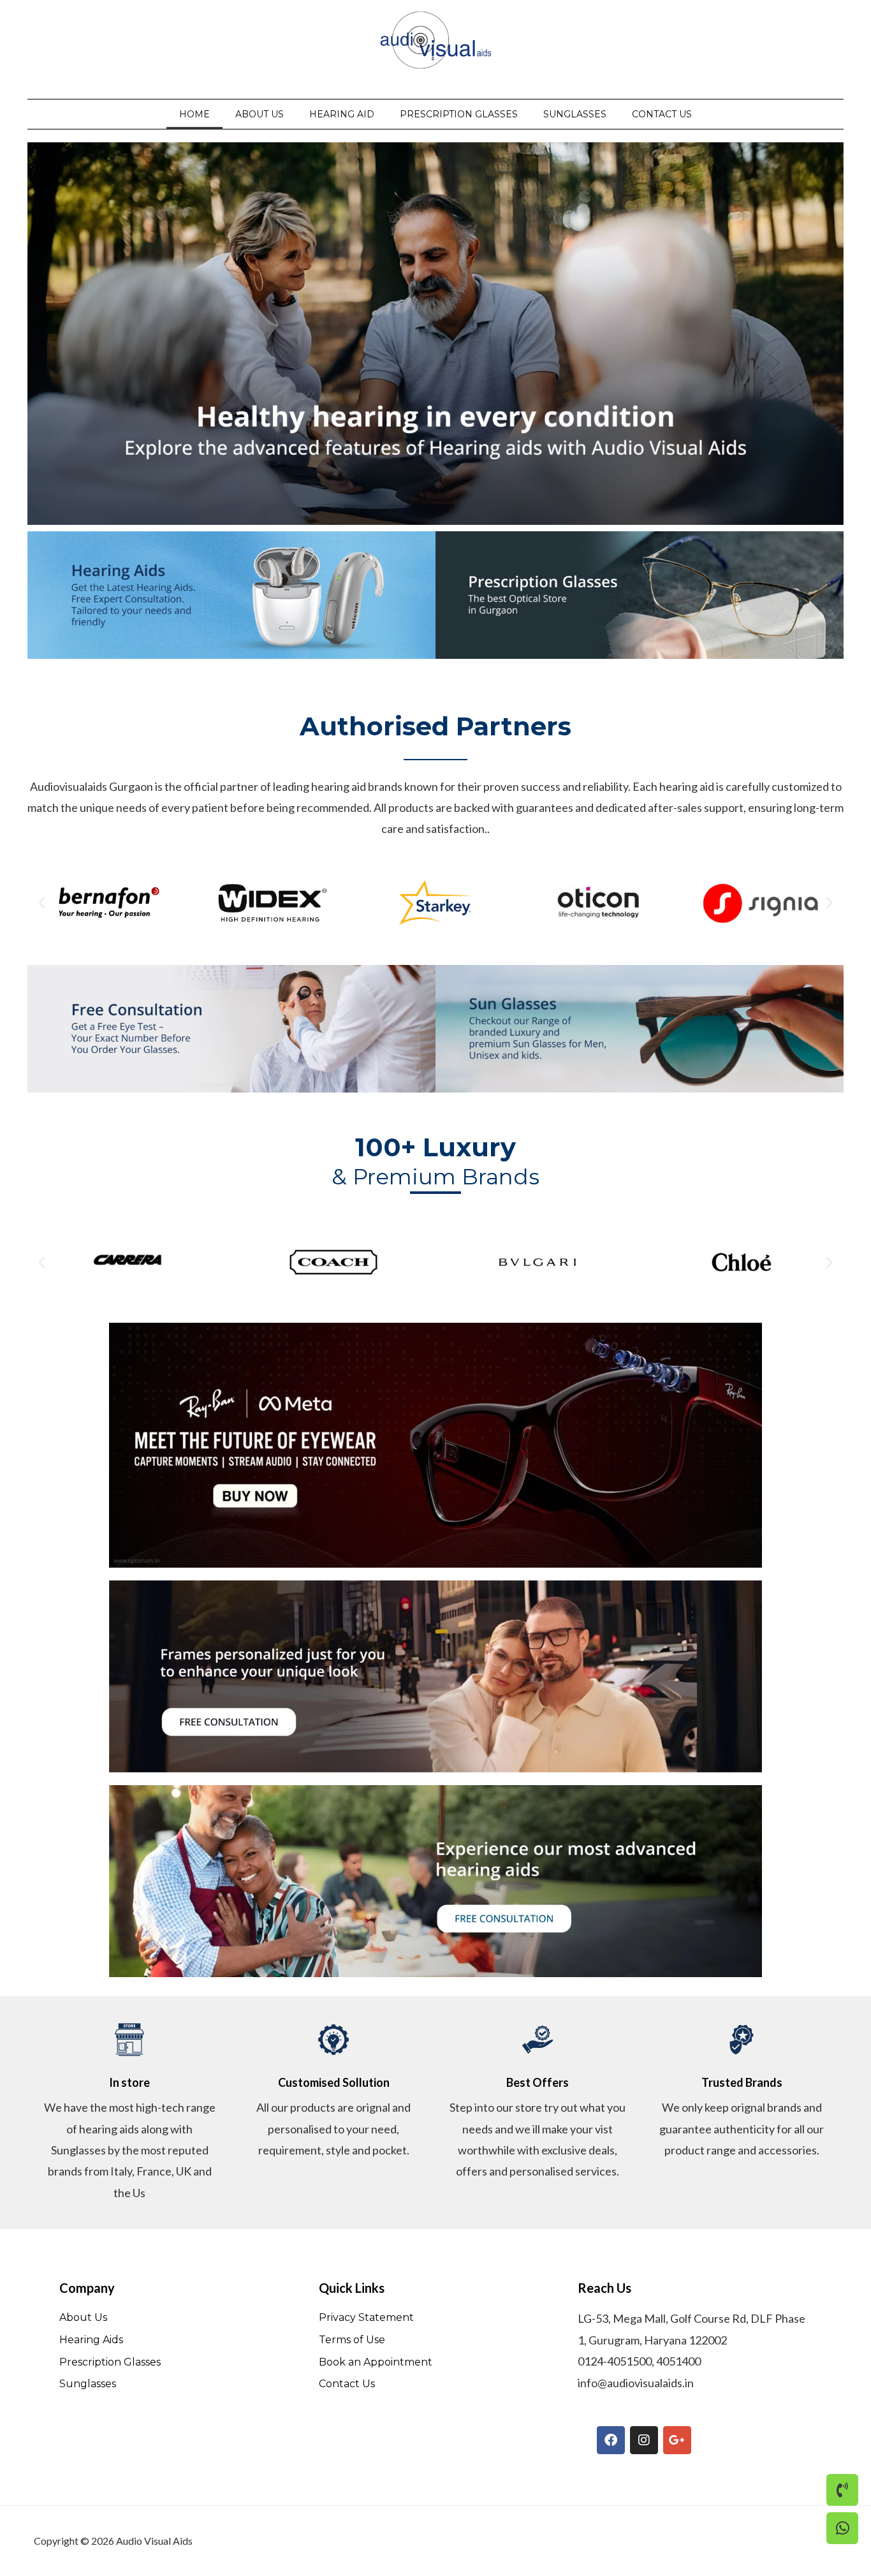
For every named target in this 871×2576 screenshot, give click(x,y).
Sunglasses (575, 114)
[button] (42, 902)
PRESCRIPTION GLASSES (459, 114)
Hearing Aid (342, 114)
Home (194, 114)
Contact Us (662, 114)
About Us (260, 114)
